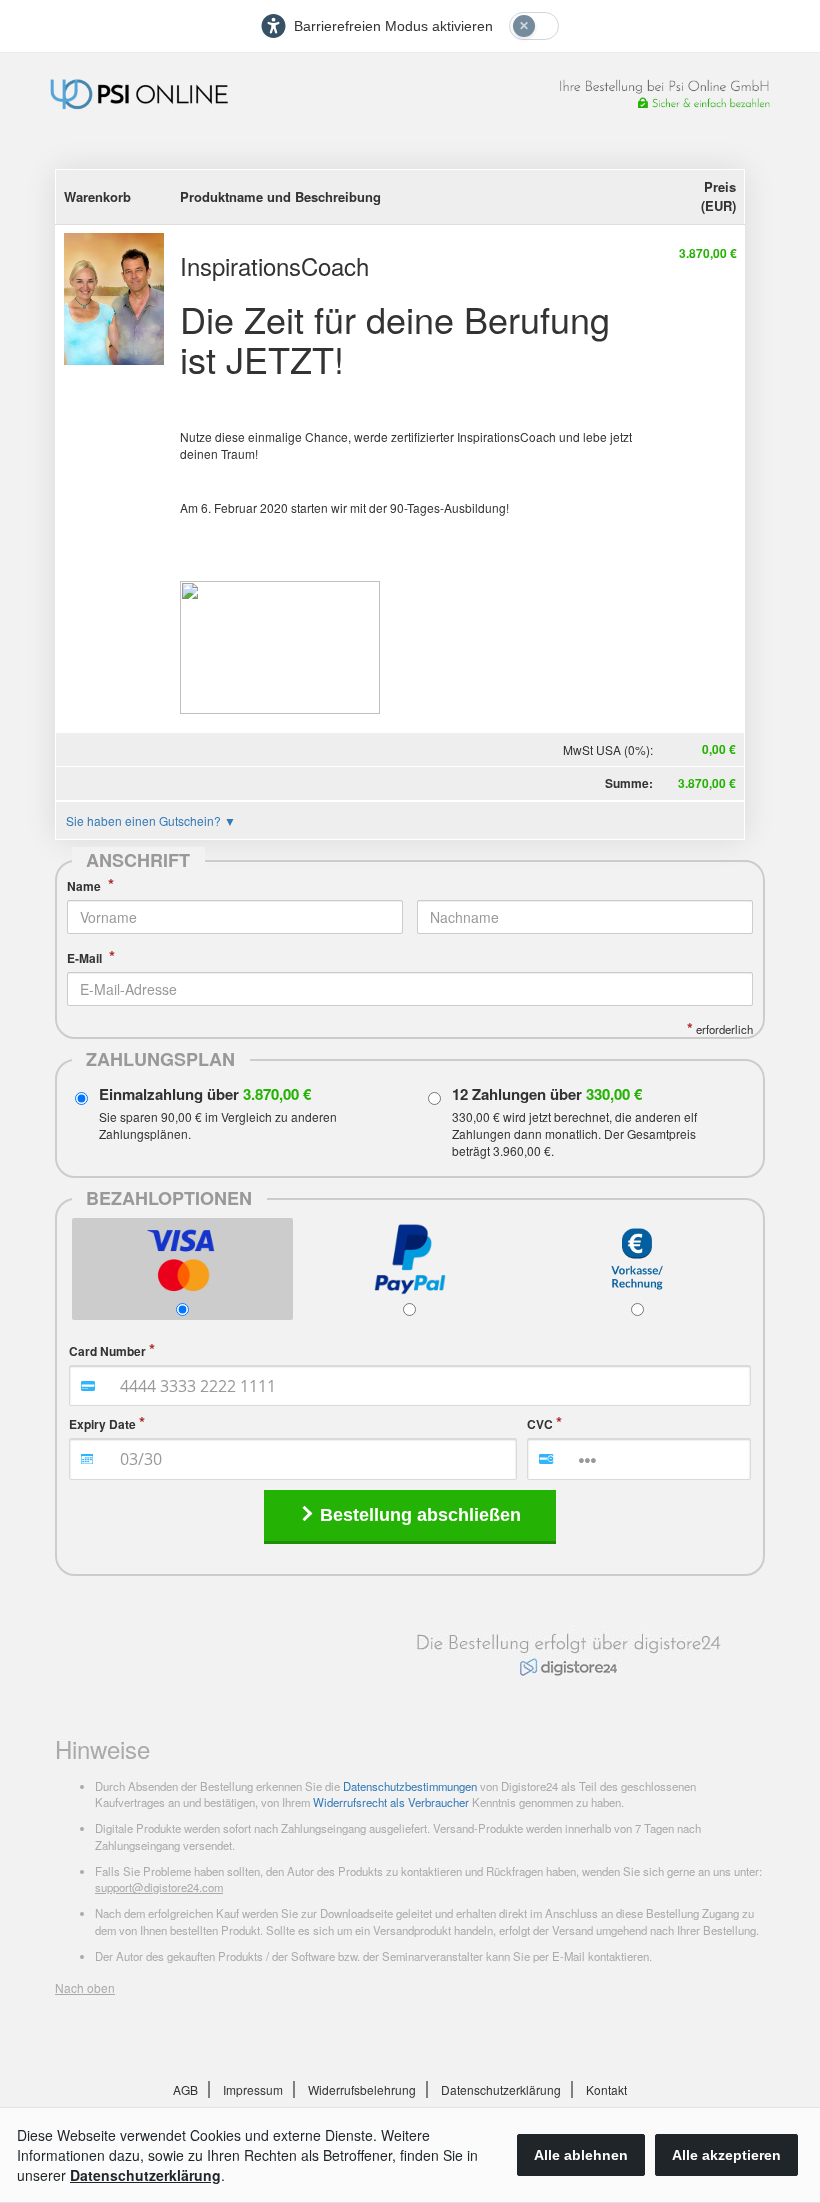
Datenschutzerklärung (501, 2089)
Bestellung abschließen (420, 1515)
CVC (540, 1424)
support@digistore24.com (159, 1887)
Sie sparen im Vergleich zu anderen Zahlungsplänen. (218, 1125)
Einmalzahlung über (205, 1094)
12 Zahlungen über (547, 1094)
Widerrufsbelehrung (362, 2089)
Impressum (253, 2089)
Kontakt (606, 2089)
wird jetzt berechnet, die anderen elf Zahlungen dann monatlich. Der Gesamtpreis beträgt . (574, 1133)
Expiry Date (102, 1424)
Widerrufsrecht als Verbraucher (391, 1802)
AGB (185, 2089)
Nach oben (85, 1987)
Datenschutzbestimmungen (410, 1786)
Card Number (107, 1351)
